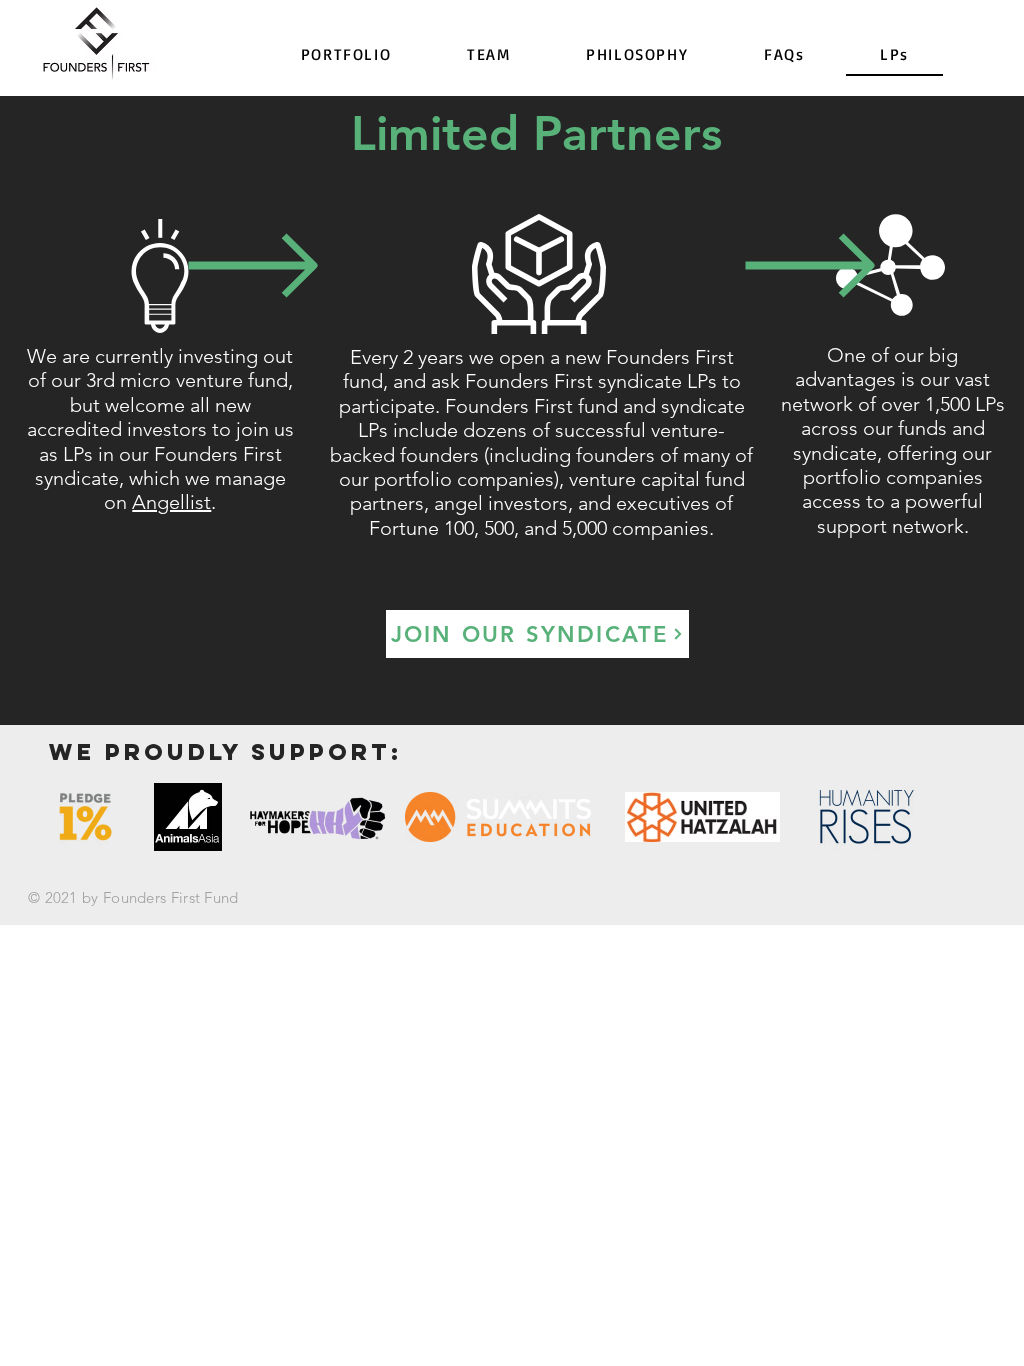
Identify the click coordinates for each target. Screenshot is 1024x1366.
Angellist (171, 502)
